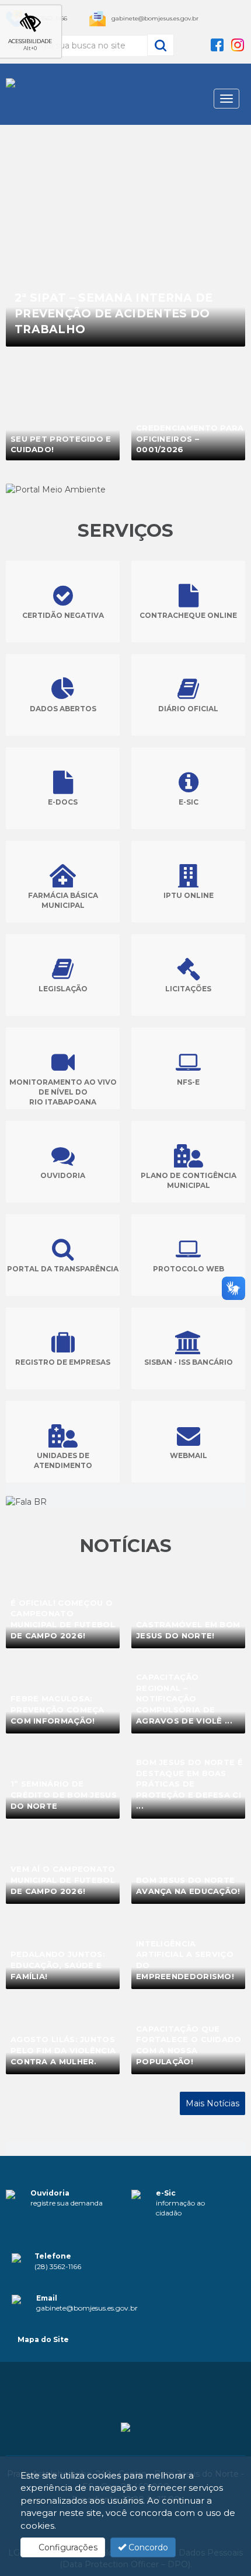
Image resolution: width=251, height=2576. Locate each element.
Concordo (147, 2547)
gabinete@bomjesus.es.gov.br (155, 18)
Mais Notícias (212, 2103)
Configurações (67, 2547)
